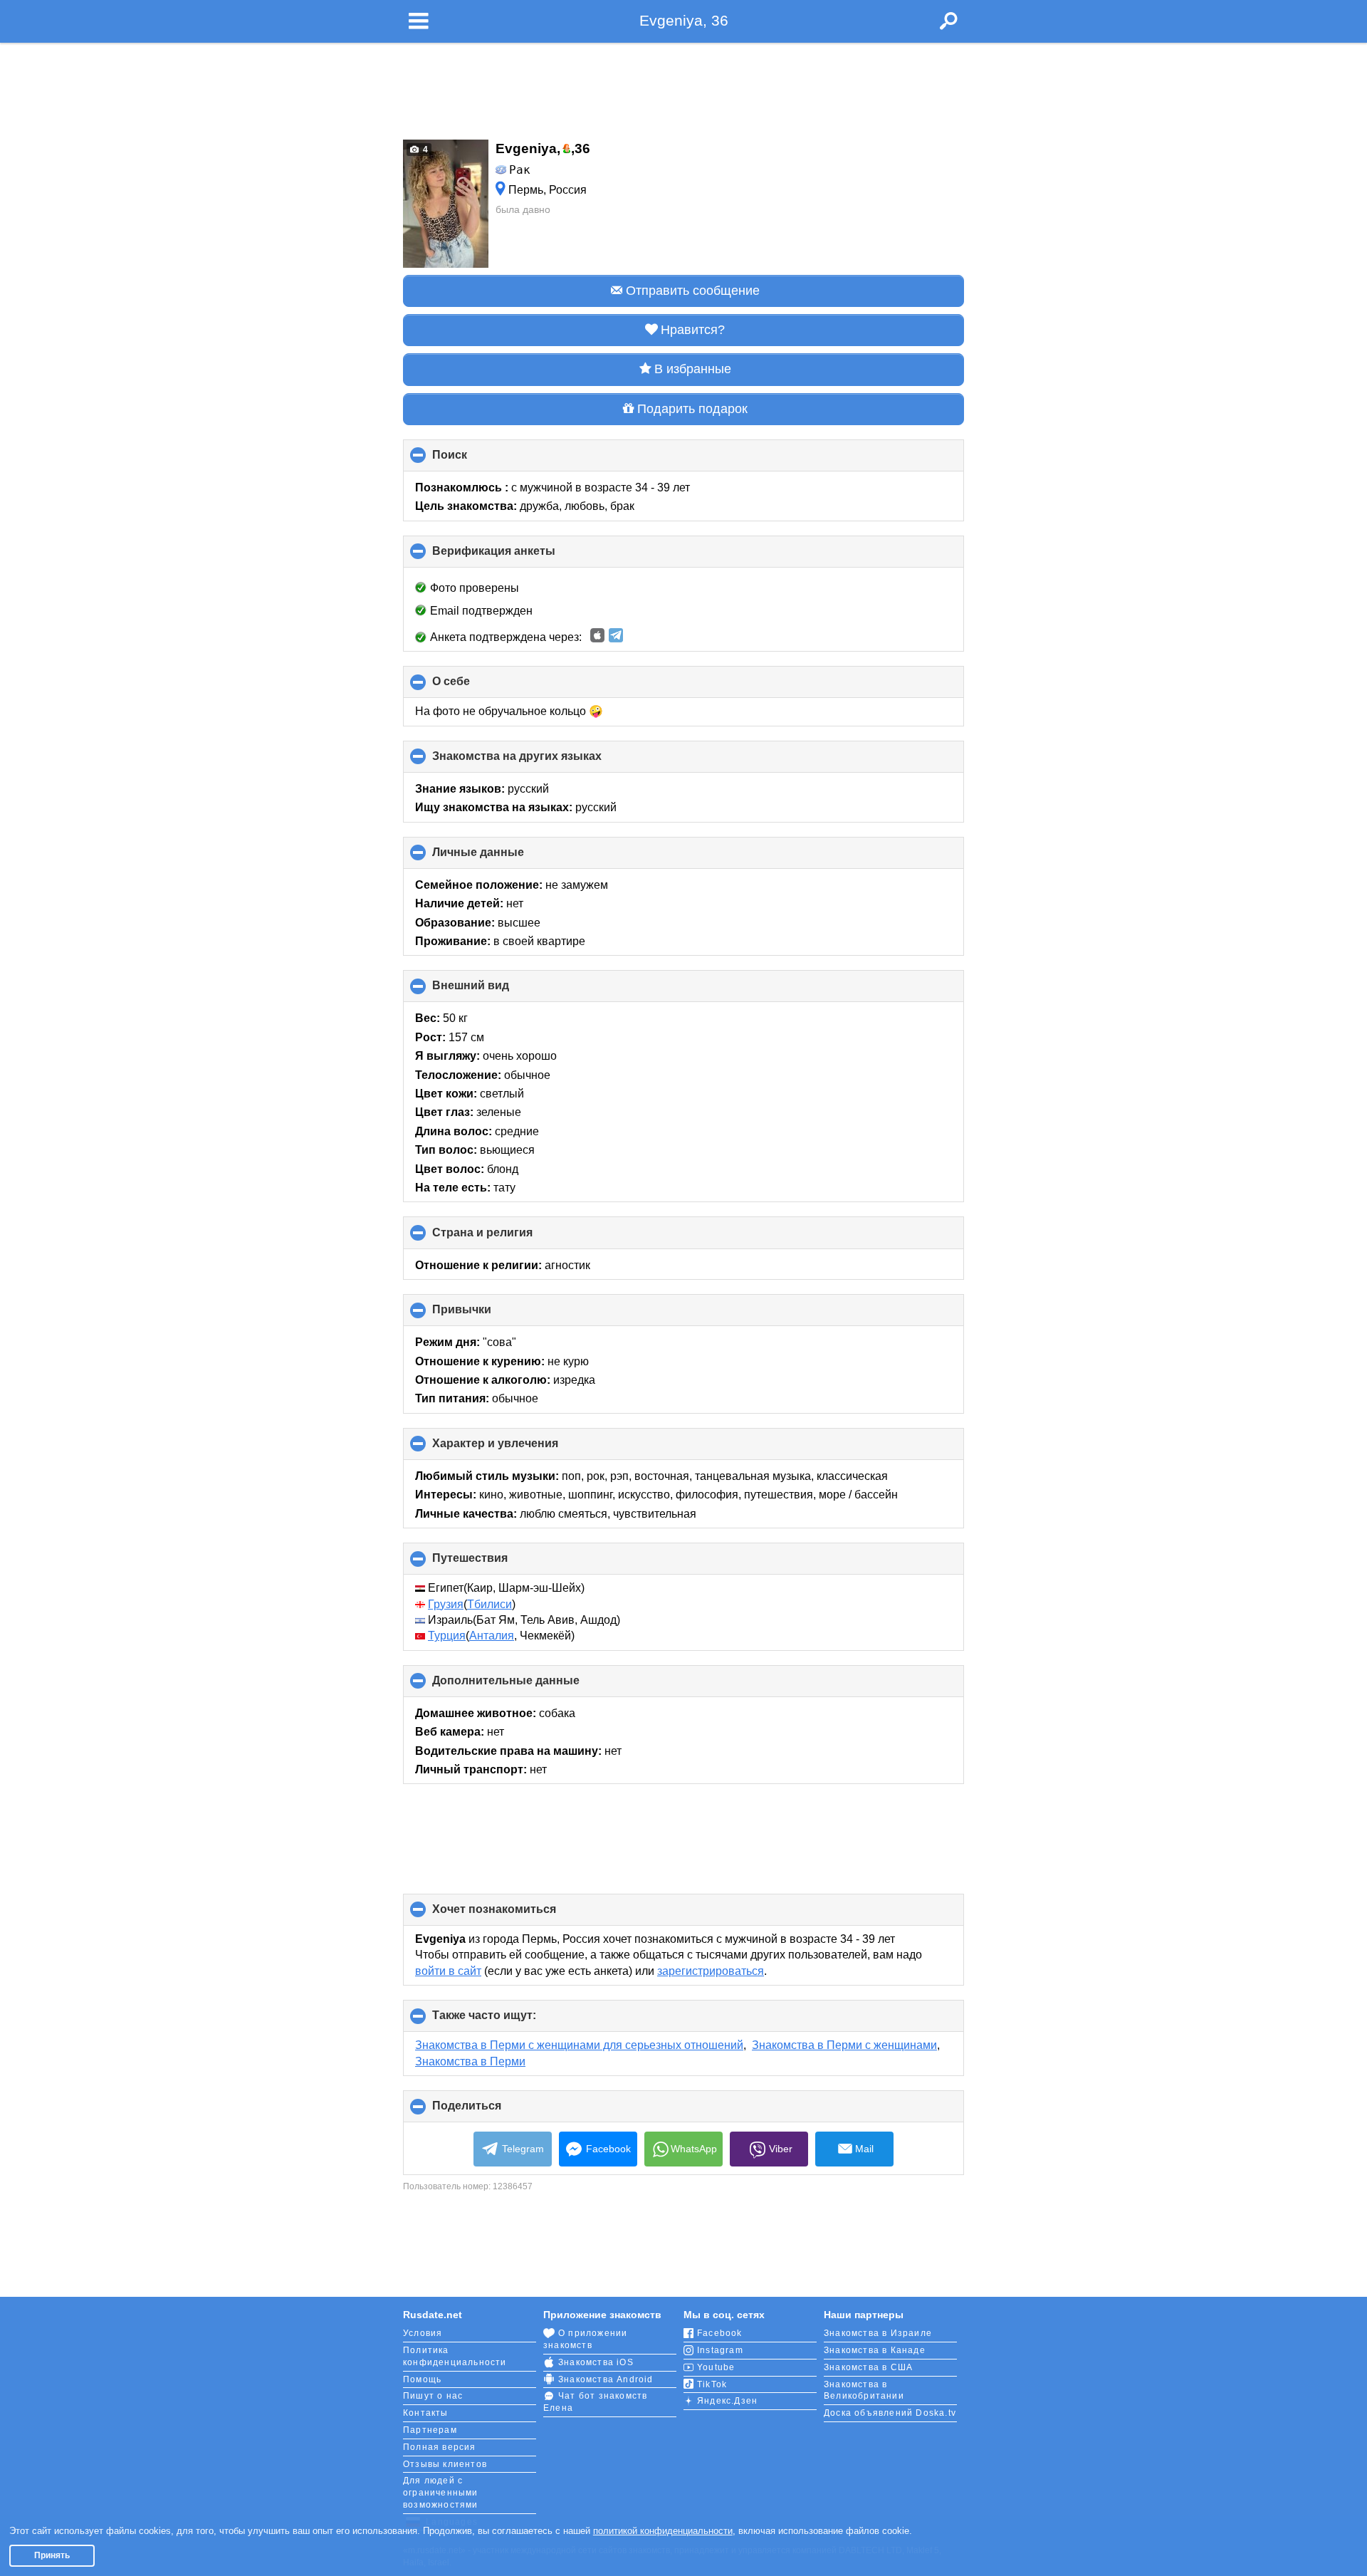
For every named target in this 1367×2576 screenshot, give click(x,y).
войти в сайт (448, 1971)
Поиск (473, 460)
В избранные (693, 369)
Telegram (523, 2149)
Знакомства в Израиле (878, 2333)
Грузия (446, 1604)
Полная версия (440, 2447)
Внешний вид (494, 991)
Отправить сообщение (693, 291)
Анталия (492, 1636)
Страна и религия (506, 1237)
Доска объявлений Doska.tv (890, 2413)
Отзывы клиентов (445, 2464)
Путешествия (494, 1563)
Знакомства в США (868, 2367)
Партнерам (430, 2430)
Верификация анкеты (518, 556)
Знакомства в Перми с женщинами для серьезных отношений (579, 2045)
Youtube (716, 2367)
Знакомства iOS (596, 2362)
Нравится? (693, 330)
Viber (781, 2149)
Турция (447, 1636)
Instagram (720, 2350)
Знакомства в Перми (470, 2061)
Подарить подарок (692, 409)
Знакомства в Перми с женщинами (844, 2045)
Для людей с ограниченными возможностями (441, 2493)
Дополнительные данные (530, 1686)
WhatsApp (694, 2149)
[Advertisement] (683, 87)
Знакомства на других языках (541, 761)
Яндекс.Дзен (727, 2401)
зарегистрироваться (711, 1971)
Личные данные (502, 857)
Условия (423, 2333)
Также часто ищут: (508, 2020)
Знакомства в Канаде (875, 2350)
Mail (864, 2149)
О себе (475, 687)
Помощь (422, 2379)
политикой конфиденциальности (663, 2531)
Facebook (608, 2149)
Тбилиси (489, 1604)
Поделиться (491, 2111)
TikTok (712, 2384)
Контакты (426, 2413)
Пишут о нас (433, 2396)
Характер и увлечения (519, 1449)
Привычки (486, 1315)
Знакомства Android (606, 2379)
